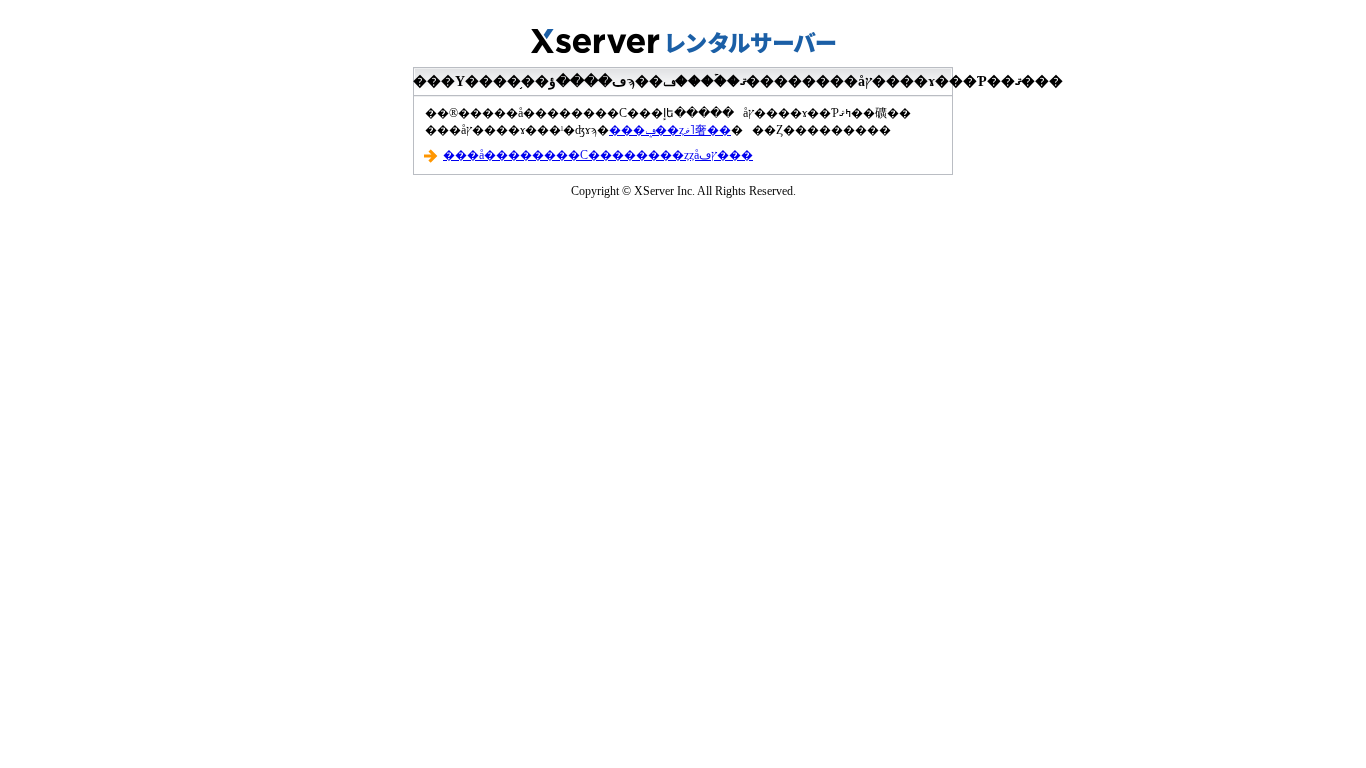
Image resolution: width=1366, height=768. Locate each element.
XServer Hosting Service (683, 35)
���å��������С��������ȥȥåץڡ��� (598, 155)
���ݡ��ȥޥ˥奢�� (670, 130)
